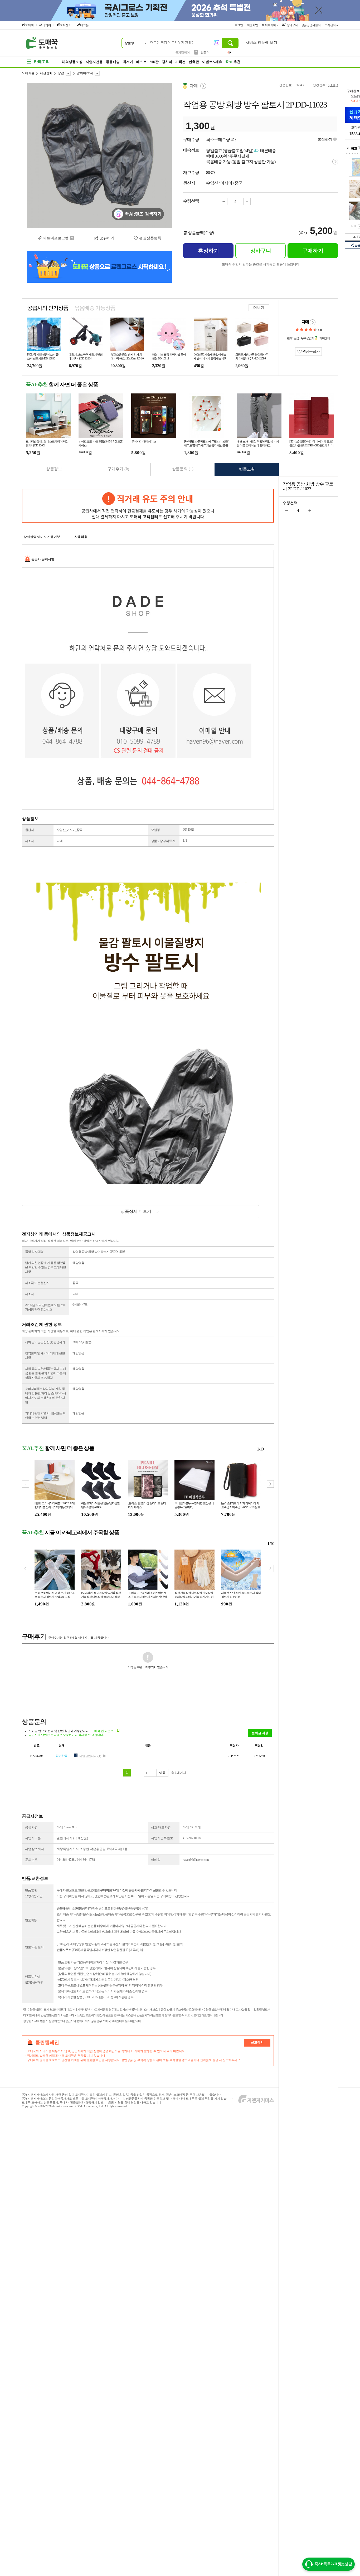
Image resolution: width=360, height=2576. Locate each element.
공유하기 (107, 238)
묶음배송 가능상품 (95, 308)
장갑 (61, 73)
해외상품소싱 (72, 62)
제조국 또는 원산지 (37, 1283)
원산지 (29, 830)
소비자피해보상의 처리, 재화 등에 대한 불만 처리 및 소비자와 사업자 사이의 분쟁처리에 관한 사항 (45, 1396)
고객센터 (331, 25)
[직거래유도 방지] (148, 506)
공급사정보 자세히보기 (313, 322)
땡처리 (167, 62)
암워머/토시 (85, 73)
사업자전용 (94, 62)
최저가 (128, 62)
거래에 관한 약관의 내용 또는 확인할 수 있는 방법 (45, 1416)
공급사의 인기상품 (48, 308)
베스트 (141, 62)
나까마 (47, 25)
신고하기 (257, 2042)
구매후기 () (118, 469)
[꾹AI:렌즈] (217, 43)
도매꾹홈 (28, 73)
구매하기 (313, 251)
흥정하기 (325, 140)
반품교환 (247, 469)
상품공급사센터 (311, 25)
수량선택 (290, 503)
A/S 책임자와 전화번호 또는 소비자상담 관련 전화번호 (46, 1307)
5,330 (331, 85)
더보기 (259, 308)
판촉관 (194, 62)
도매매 (29, 25)
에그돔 (84, 25)
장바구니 (292, 25)
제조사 (29, 841)
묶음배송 (113, 62)
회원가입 (253, 25)
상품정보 (54, 469)
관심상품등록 (150, 238)
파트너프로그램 (56, 238)
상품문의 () (183, 469)
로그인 (239, 25)
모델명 (155, 830)
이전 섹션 (348, 148)
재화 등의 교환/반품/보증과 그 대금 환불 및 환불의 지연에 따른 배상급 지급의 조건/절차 (45, 1373)
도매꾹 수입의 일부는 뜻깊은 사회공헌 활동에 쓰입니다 (261, 264)
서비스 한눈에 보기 (261, 43)
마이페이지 (269, 25)
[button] (270, 1484)
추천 (233, 62)
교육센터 (66, 25)
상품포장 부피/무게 (163, 841)
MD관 (154, 62)
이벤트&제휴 (212, 62)
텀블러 (205, 52)
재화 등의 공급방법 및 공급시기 (45, 1342)
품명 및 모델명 (34, 1252)
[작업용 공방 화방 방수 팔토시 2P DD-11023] (99, 155)
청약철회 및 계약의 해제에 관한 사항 (45, 1355)
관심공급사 (310, 351)
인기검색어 (183, 52)
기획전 (180, 62)
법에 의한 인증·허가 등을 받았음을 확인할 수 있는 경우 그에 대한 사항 (45, 1267)
